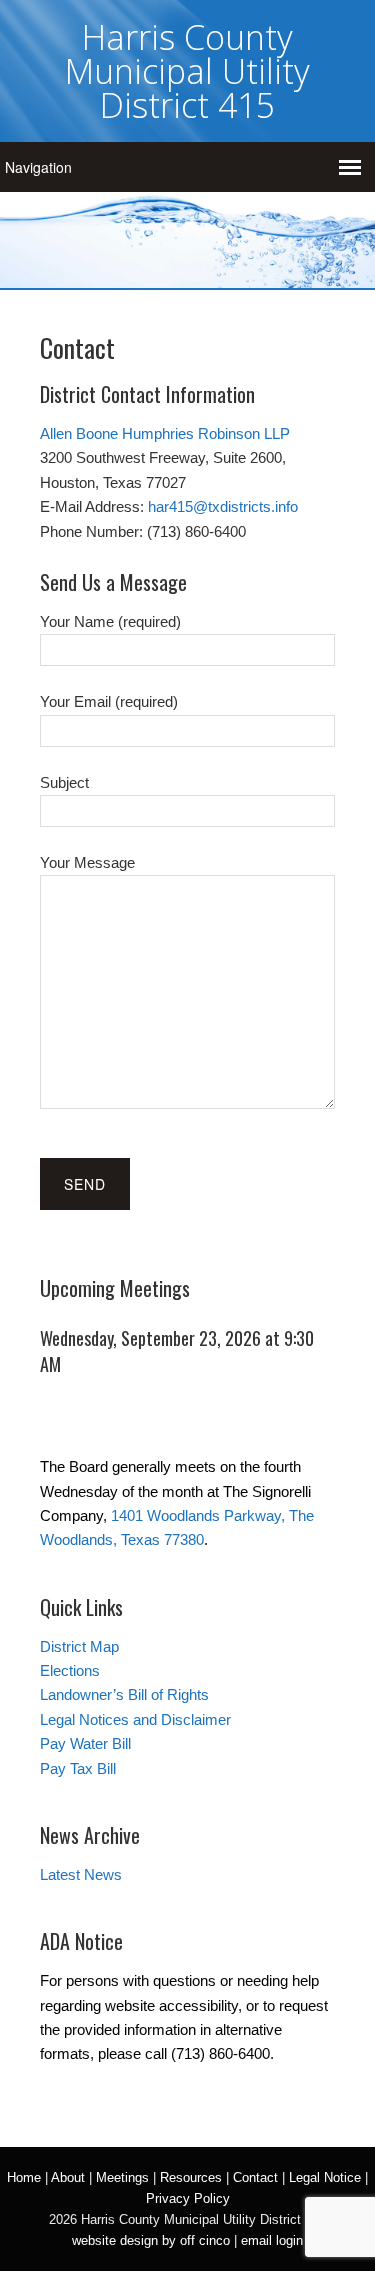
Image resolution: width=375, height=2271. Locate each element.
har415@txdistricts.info (223, 506)
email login (272, 2240)
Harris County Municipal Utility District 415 (187, 71)
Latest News (81, 1874)
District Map (79, 1646)
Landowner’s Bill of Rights (124, 1694)
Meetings (122, 2177)
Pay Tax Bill (78, 1768)
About (68, 2177)
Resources (191, 2177)
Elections (70, 1670)
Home (24, 2177)
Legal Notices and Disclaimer (135, 1719)
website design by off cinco (151, 2240)
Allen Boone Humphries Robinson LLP (165, 433)
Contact (255, 2177)
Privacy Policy (188, 2198)
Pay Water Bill (85, 1743)
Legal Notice (325, 2177)
